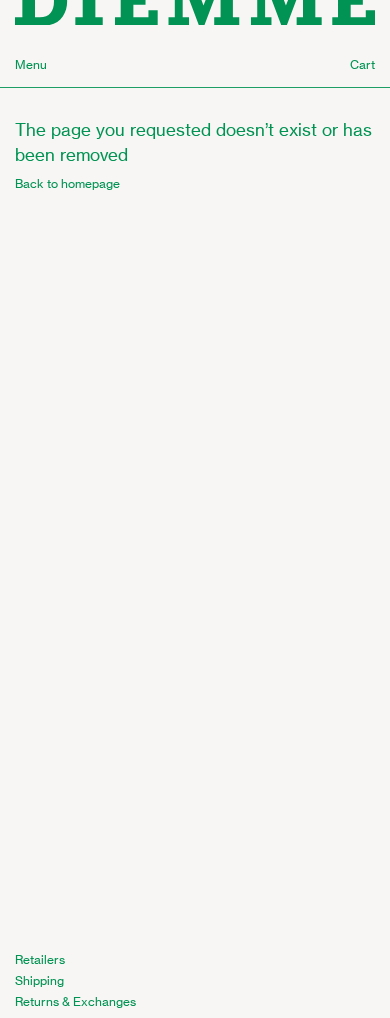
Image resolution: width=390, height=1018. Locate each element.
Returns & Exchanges (75, 1001)
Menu (31, 64)
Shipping (39, 980)
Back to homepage (67, 183)
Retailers (40, 959)
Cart (362, 64)
